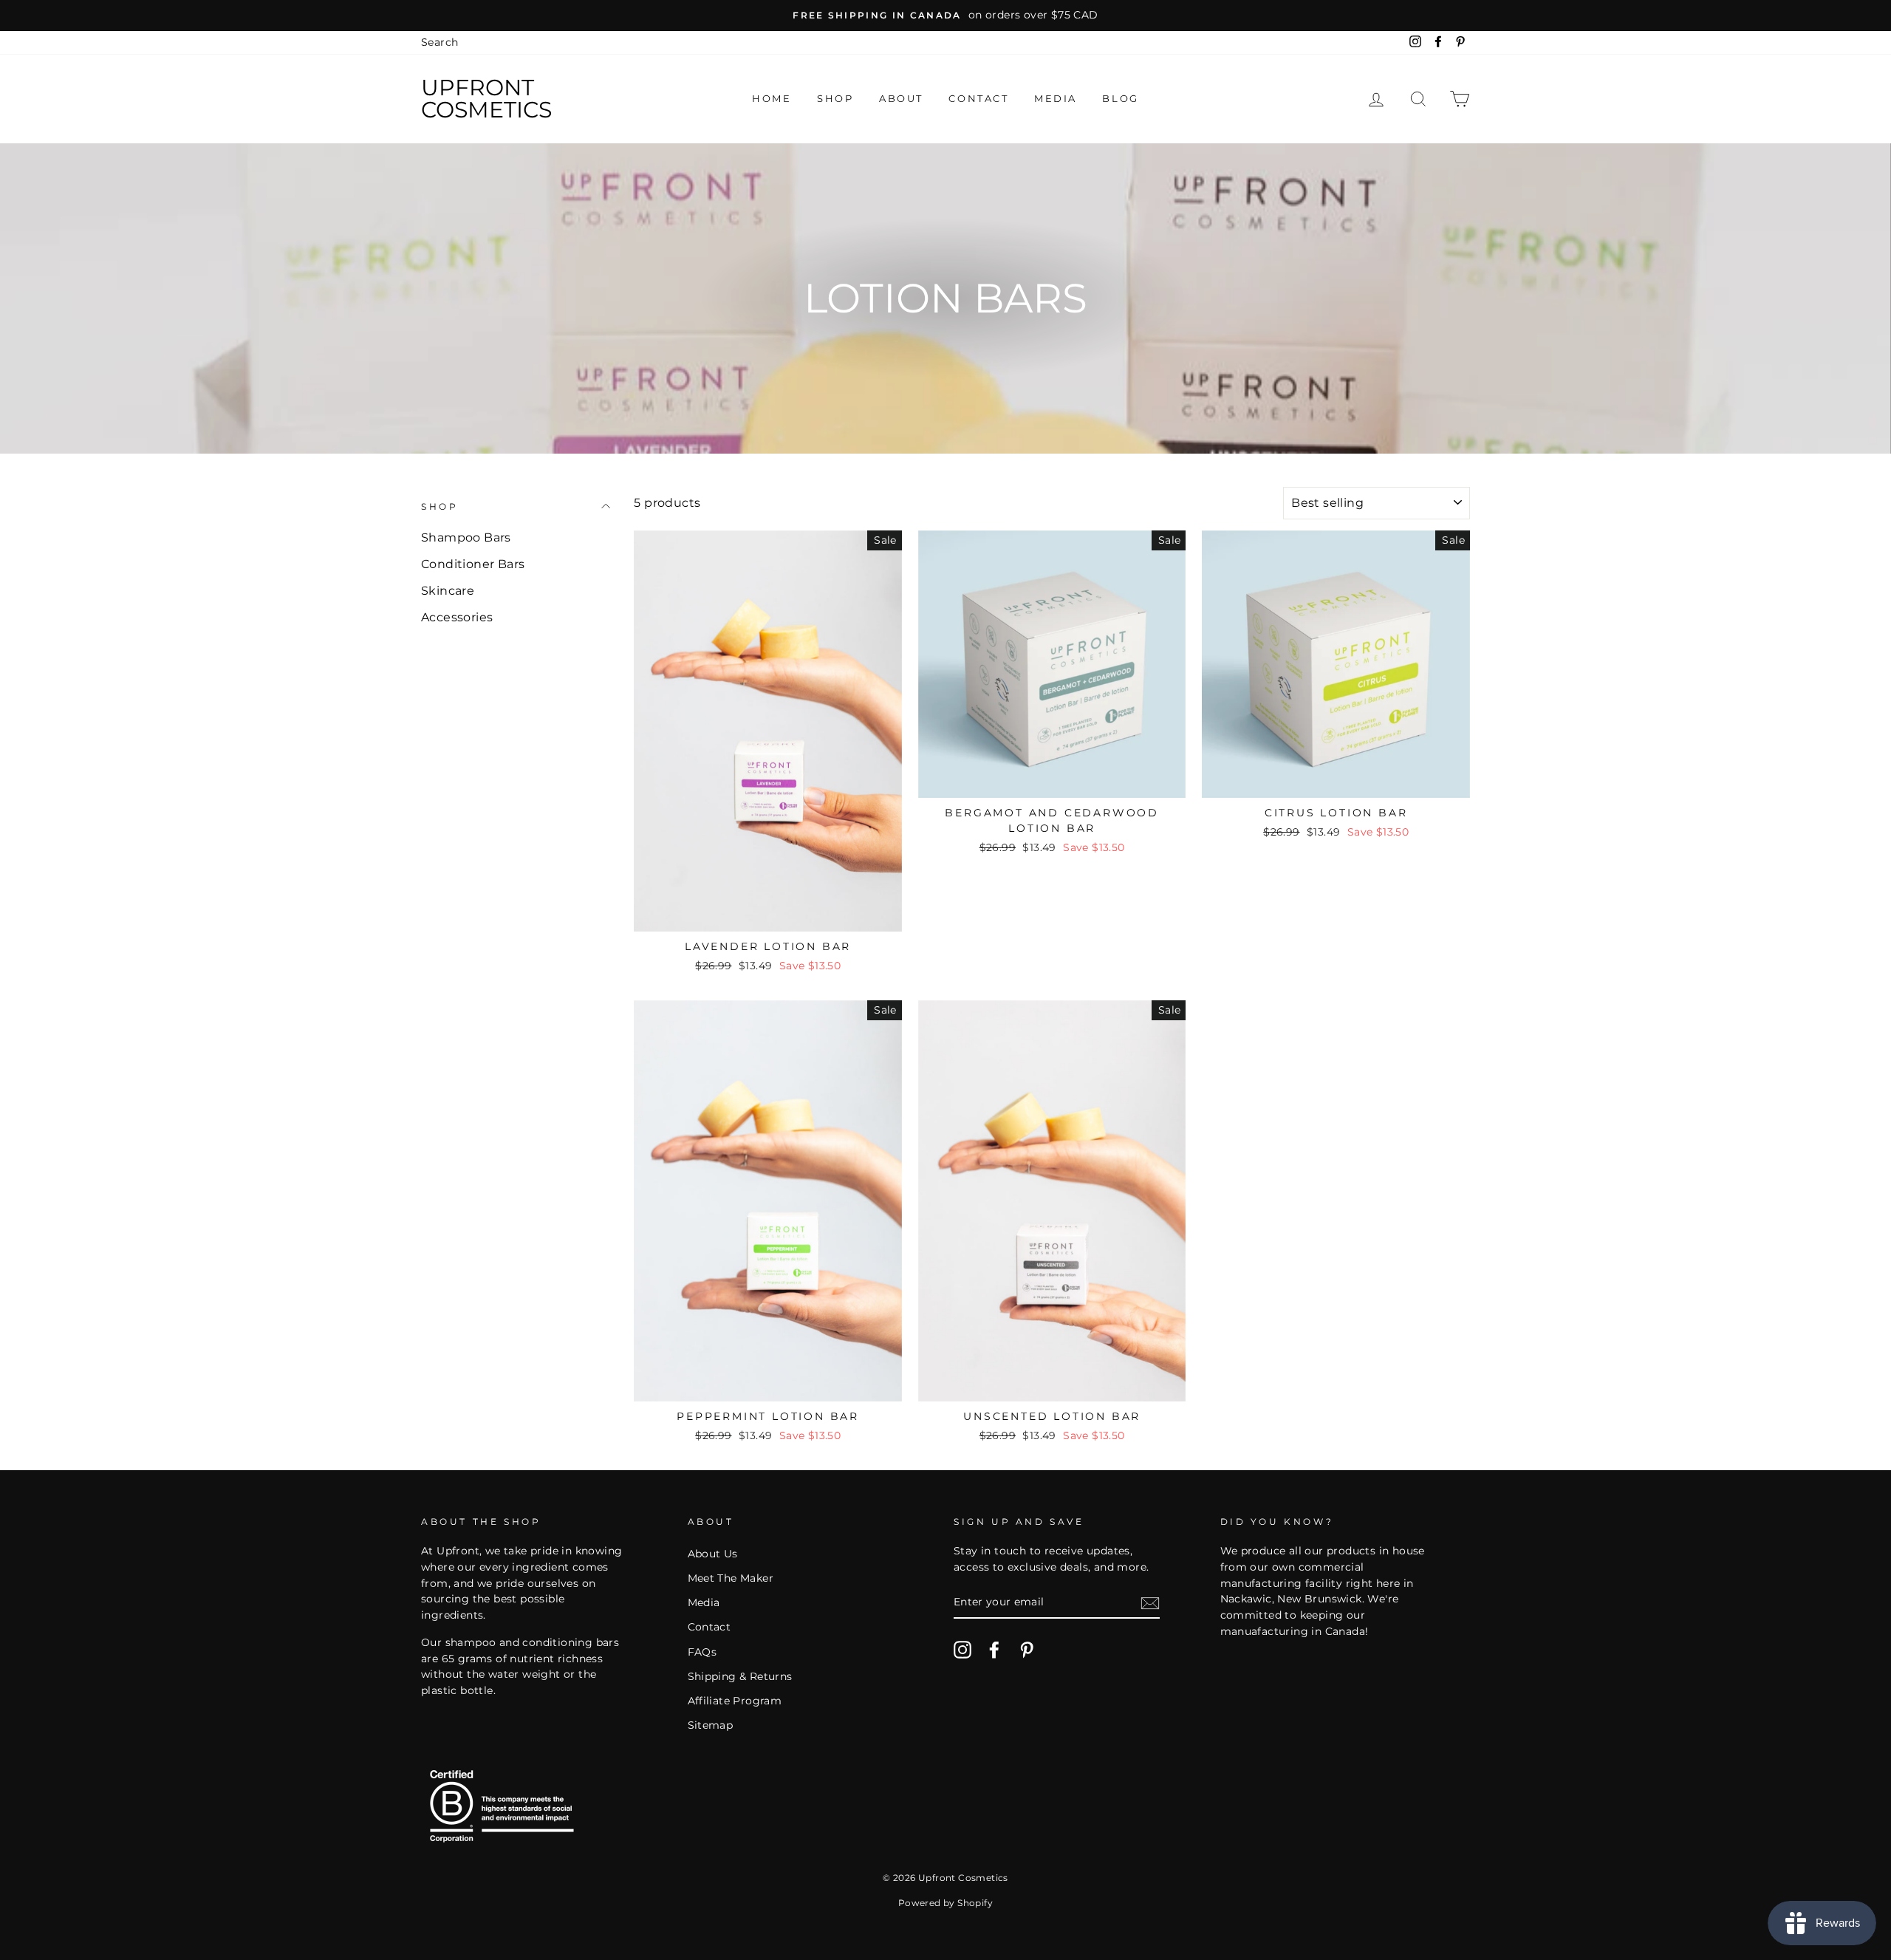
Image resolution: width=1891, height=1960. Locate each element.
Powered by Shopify (945, 1903)
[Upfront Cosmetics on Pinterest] (1027, 1650)
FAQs (702, 1652)
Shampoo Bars (466, 537)
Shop (835, 98)
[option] (945, 16)
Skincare (448, 591)
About (901, 98)
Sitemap (711, 1725)
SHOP (440, 506)
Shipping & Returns (740, 1676)
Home (772, 98)
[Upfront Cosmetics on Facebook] (994, 1650)
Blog (1120, 98)
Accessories (457, 617)
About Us (713, 1554)
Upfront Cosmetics (486, 99)
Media (1056, 98)
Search (440, 42)
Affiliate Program (735, 1701)
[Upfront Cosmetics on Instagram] (962, 1650)
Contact (978, 98)
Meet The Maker (731, 1578)
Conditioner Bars (473, 564)
